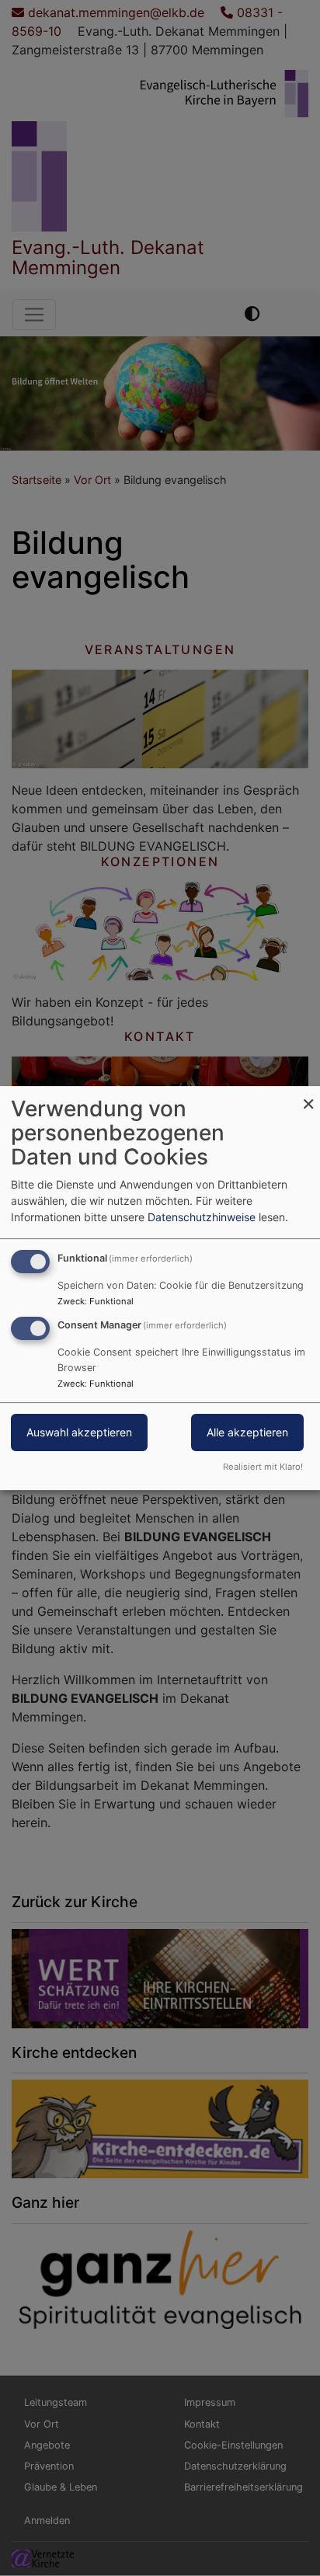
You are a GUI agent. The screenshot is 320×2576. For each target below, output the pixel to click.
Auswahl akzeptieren (79, 1432)
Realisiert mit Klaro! (263, 1467)
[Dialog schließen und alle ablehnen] (308, 1096)
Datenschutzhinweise (202, 1217)
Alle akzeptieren (247, 1432)
